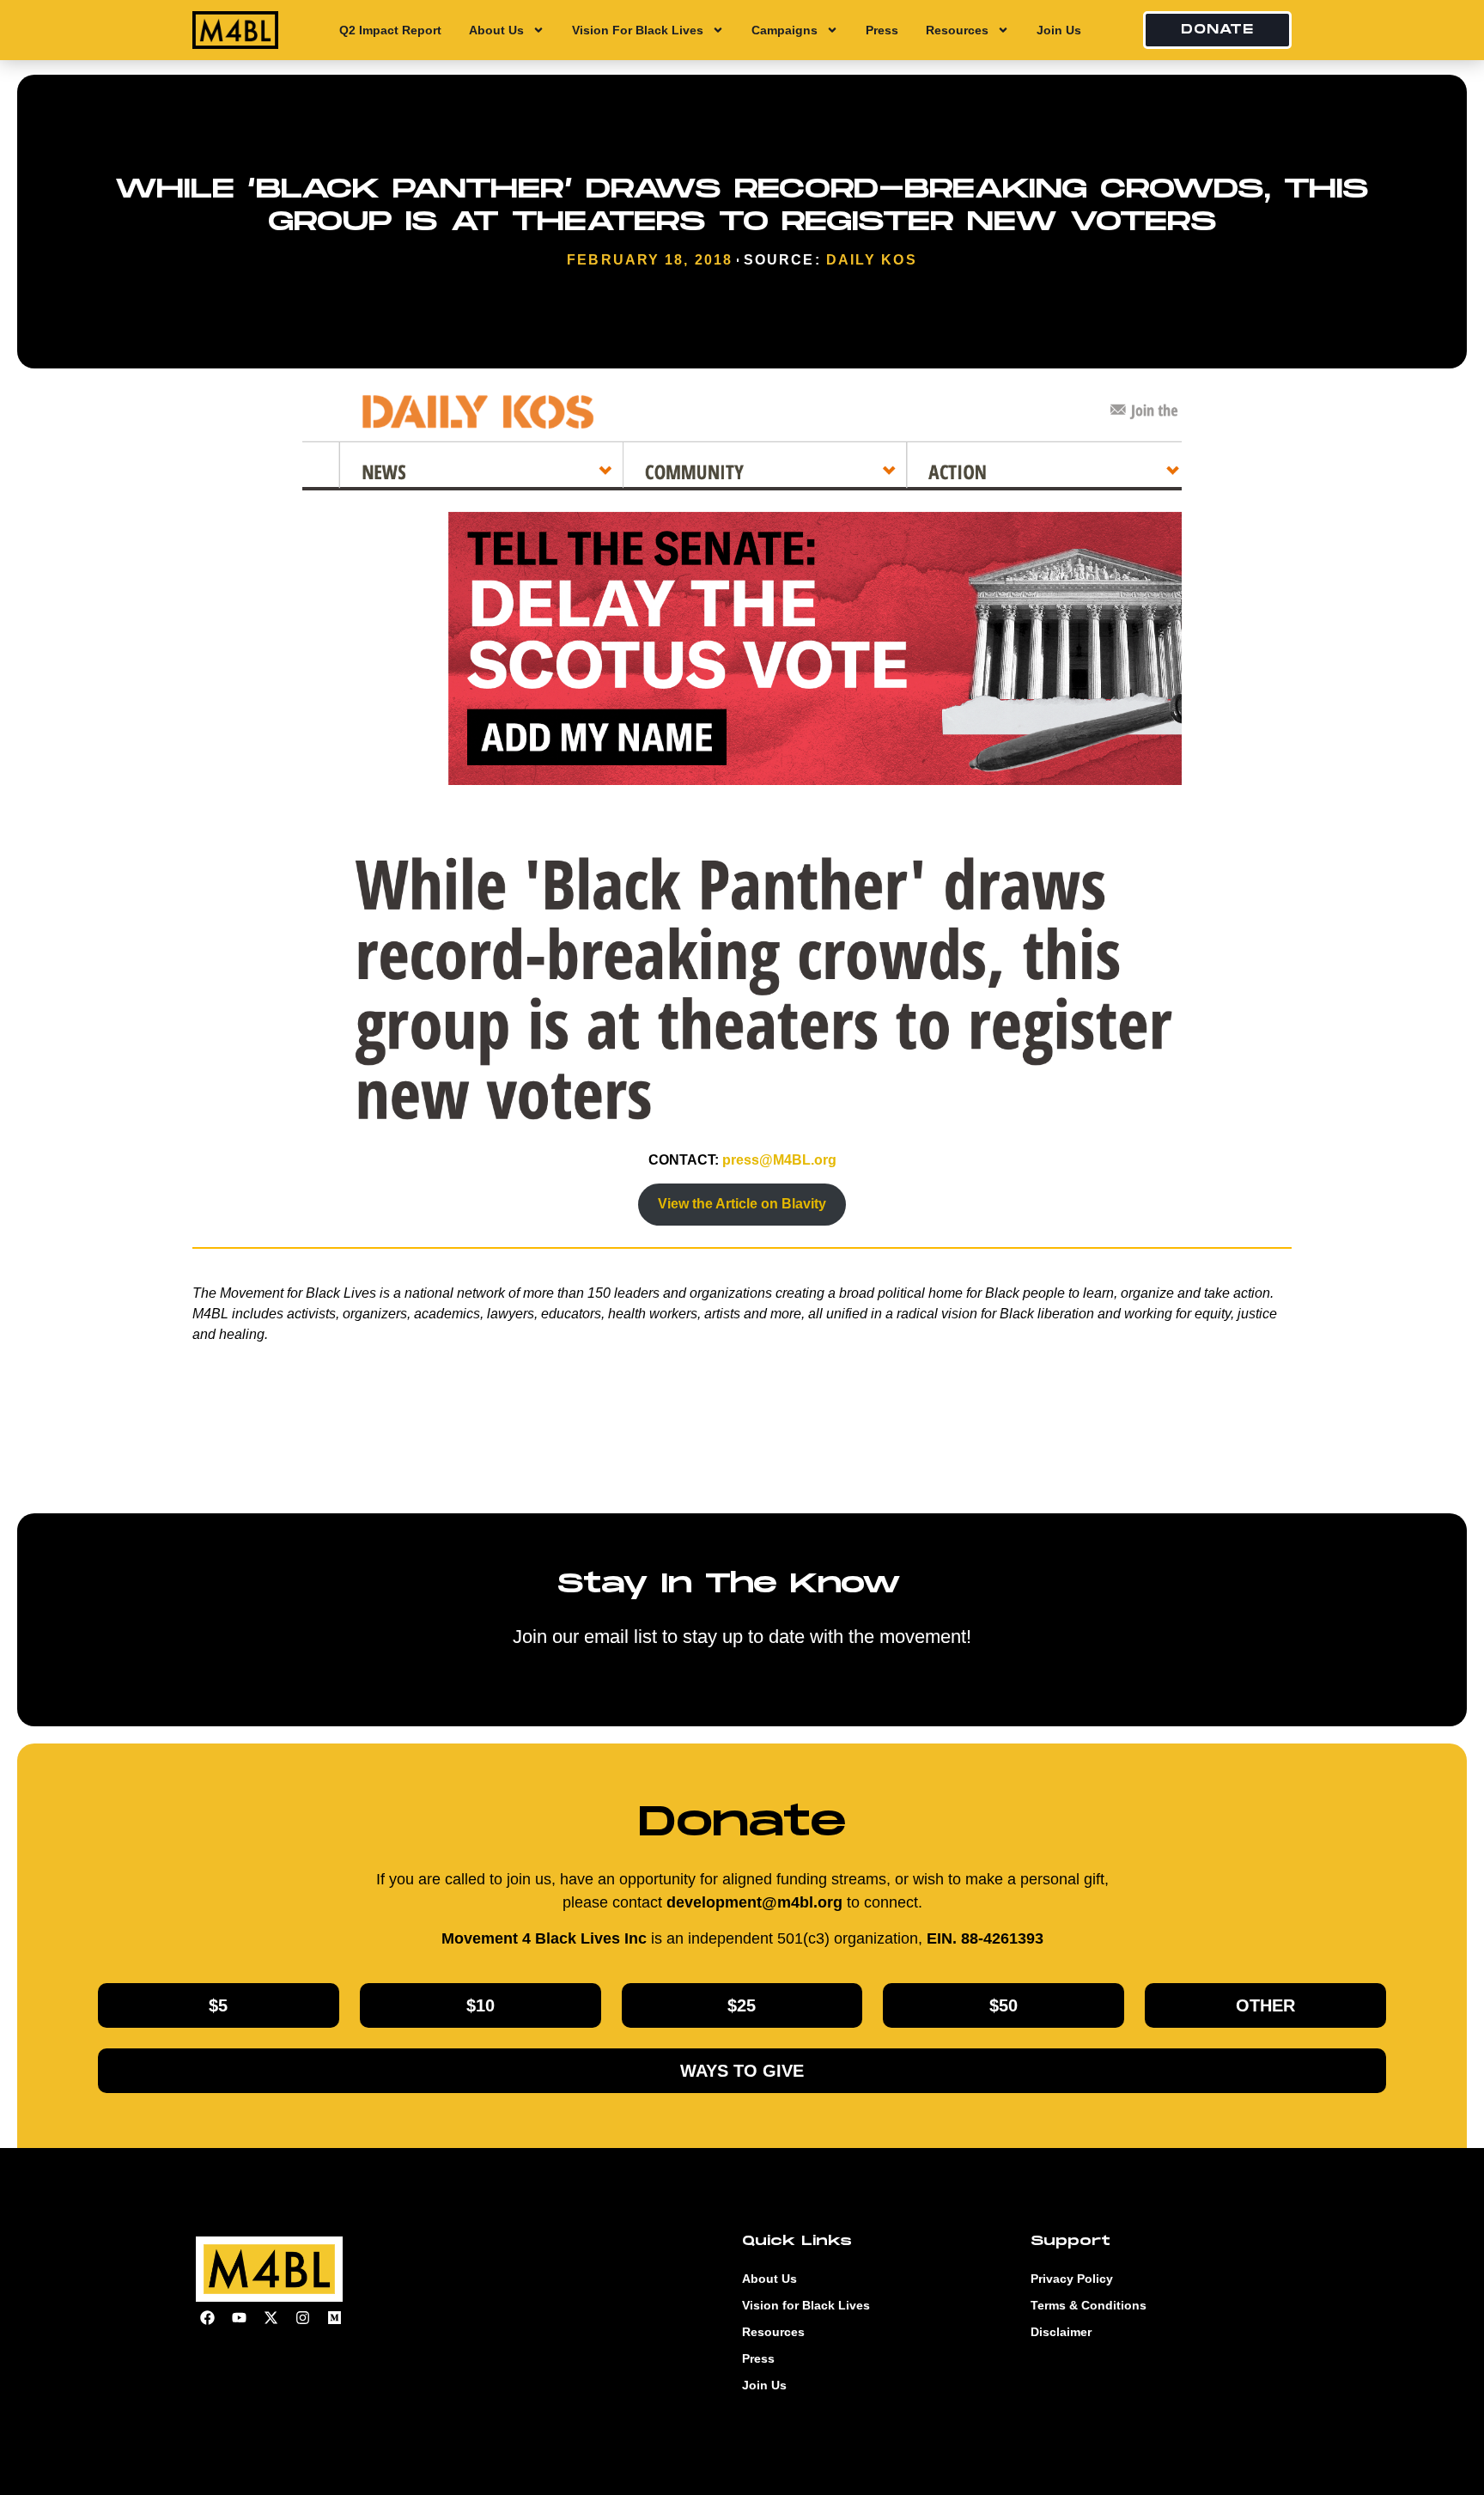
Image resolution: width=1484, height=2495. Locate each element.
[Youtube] (239, 2318)
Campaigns (785, 30)
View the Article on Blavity (742, 1204)
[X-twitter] (271, 2318)
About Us (496, 30)
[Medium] (334, 2318)
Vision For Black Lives (638, 30)
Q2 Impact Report (390, 30)
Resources (957, 30)
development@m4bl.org (754, 1902)
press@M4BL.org (779, 1160)
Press (882, 30)
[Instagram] (302, 2318)
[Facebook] (207, 2318)
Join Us (1059, 30)
